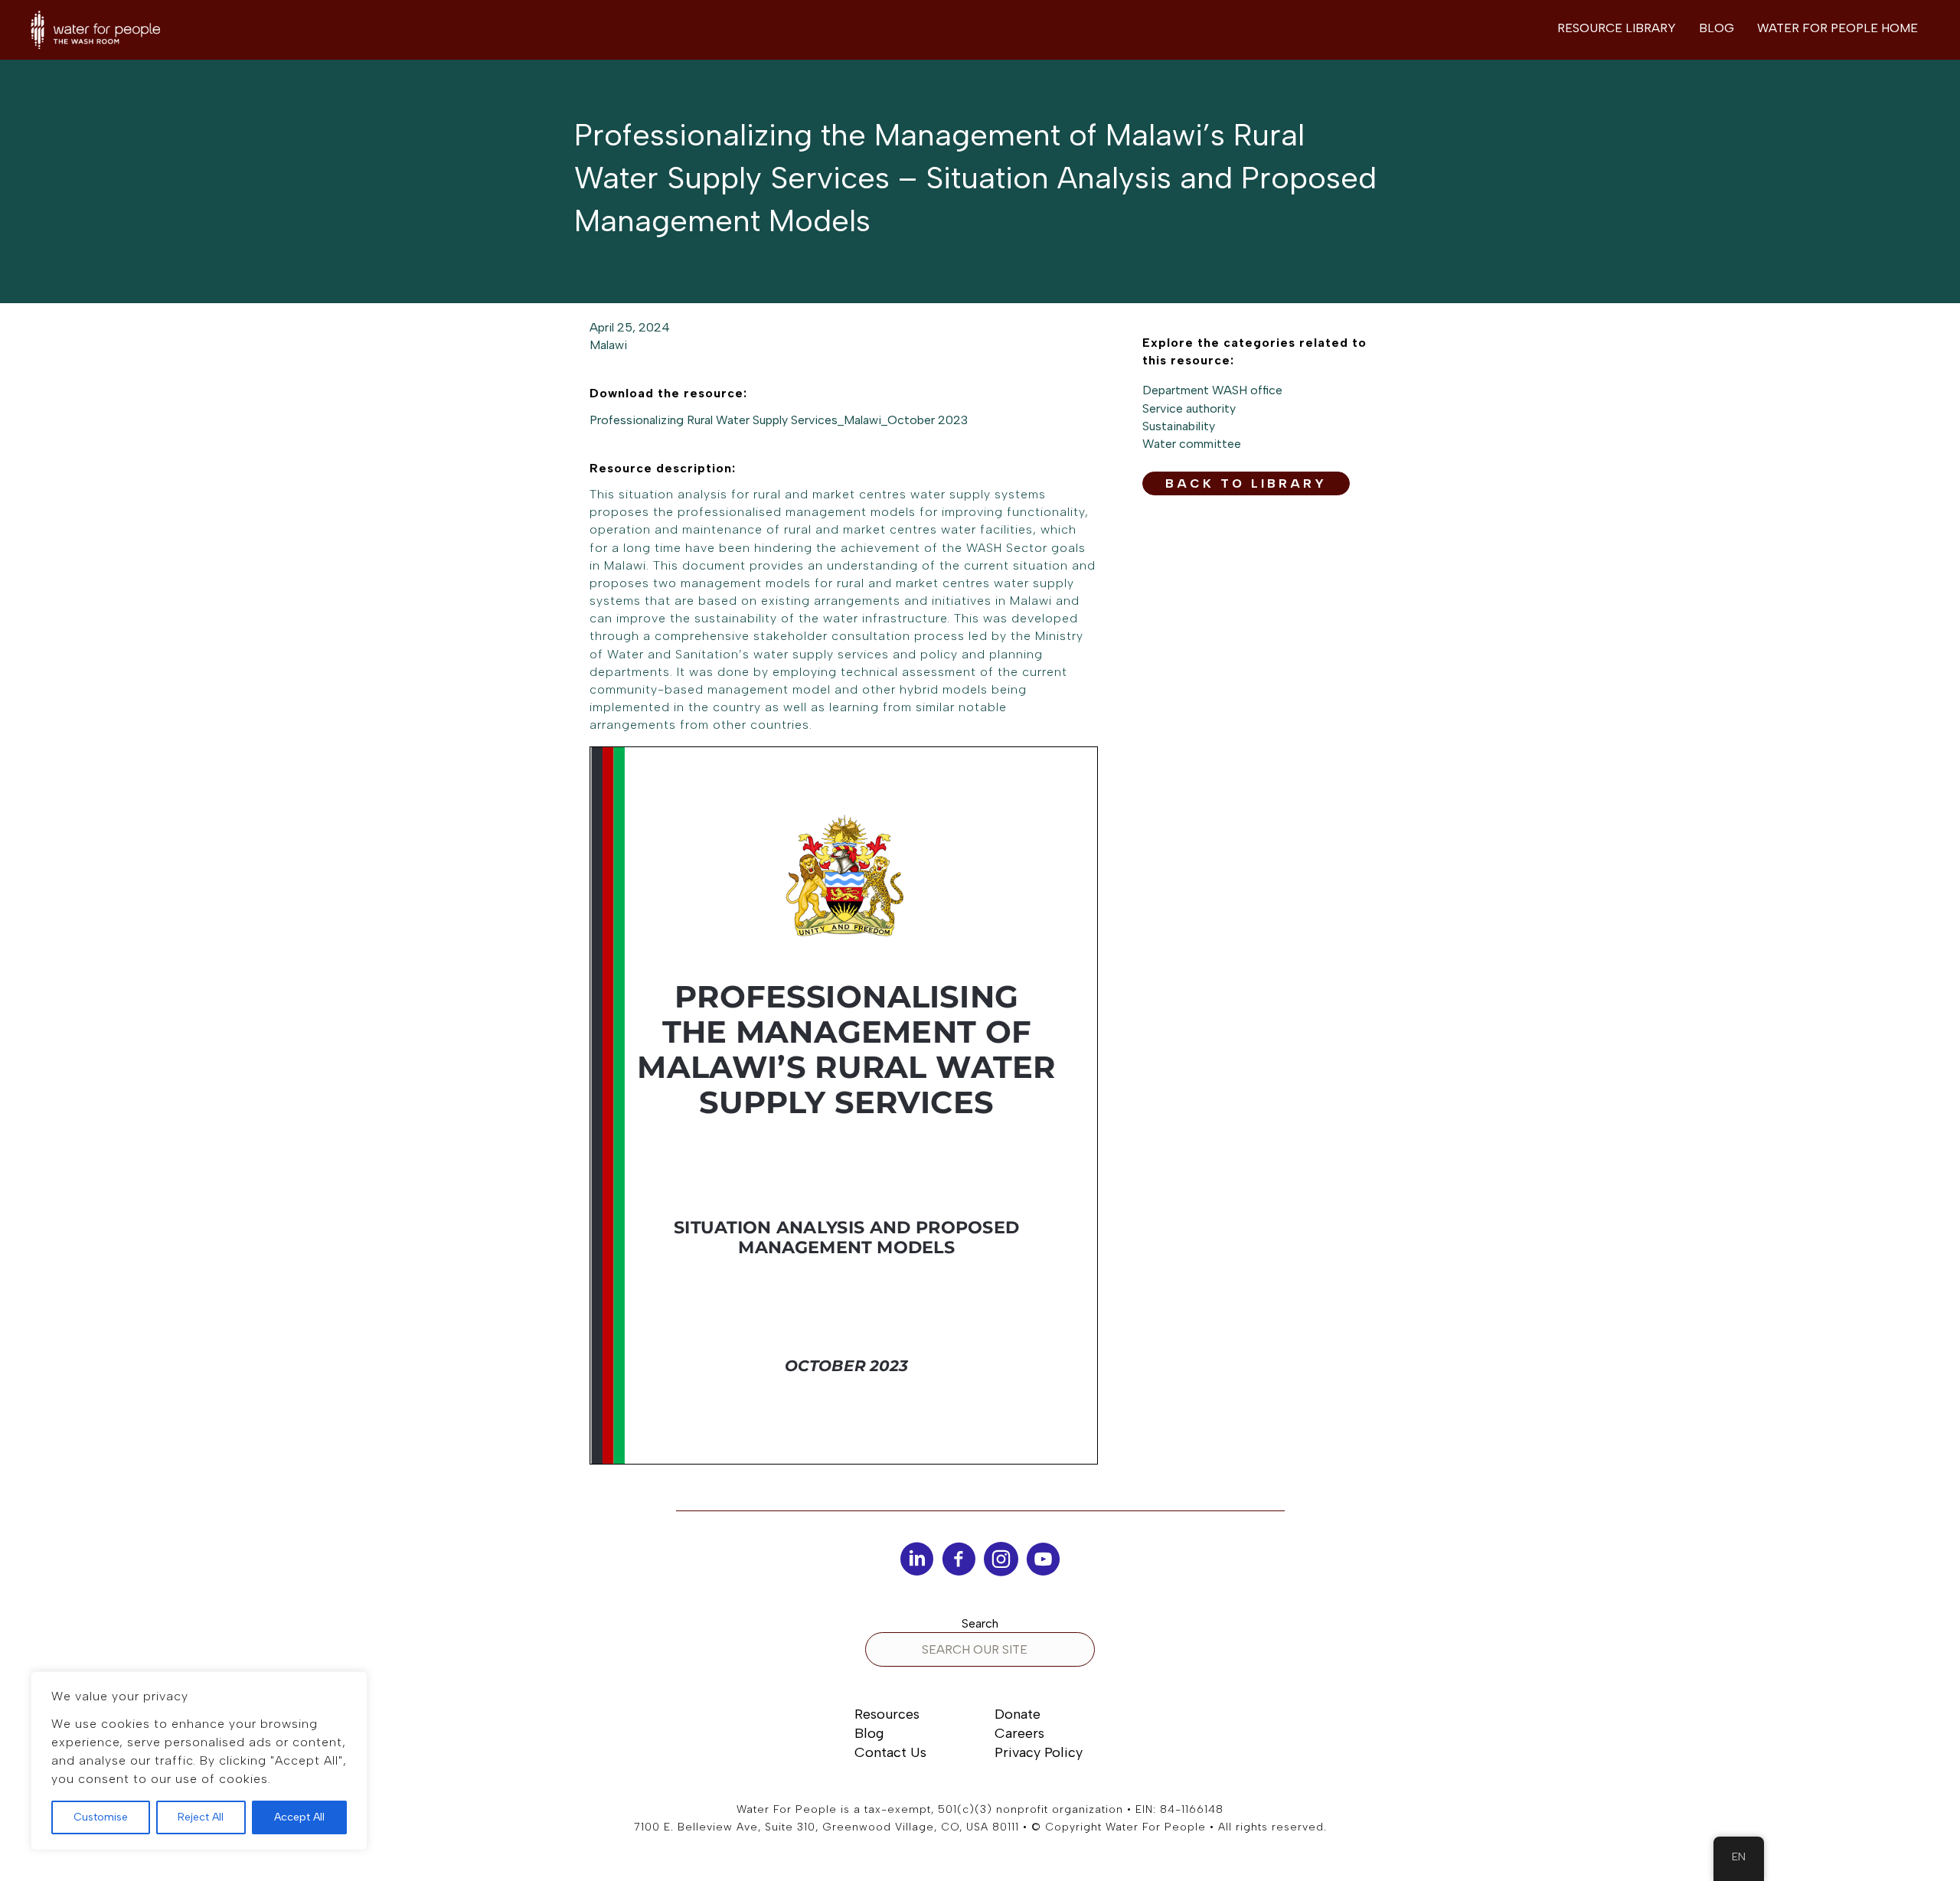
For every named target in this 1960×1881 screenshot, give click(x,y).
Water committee (1192, 444)
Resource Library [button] (1617, 28)
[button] (1246, 483)
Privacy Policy (1039, 1752)
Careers (1019, 1733)
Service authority (1189, 408)
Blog (869, 1733)
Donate (1018, 1714)
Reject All (201, 1817)
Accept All (299, 1817)
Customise (101, 1817)
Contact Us (890, 1752)
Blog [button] (1717, 28)
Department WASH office (1212, 390)
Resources (887, 1714)
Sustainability (1179, 426)
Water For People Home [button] (1837, 28)
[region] (199, 1761)
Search (980, 1623)
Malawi (608, 345)
